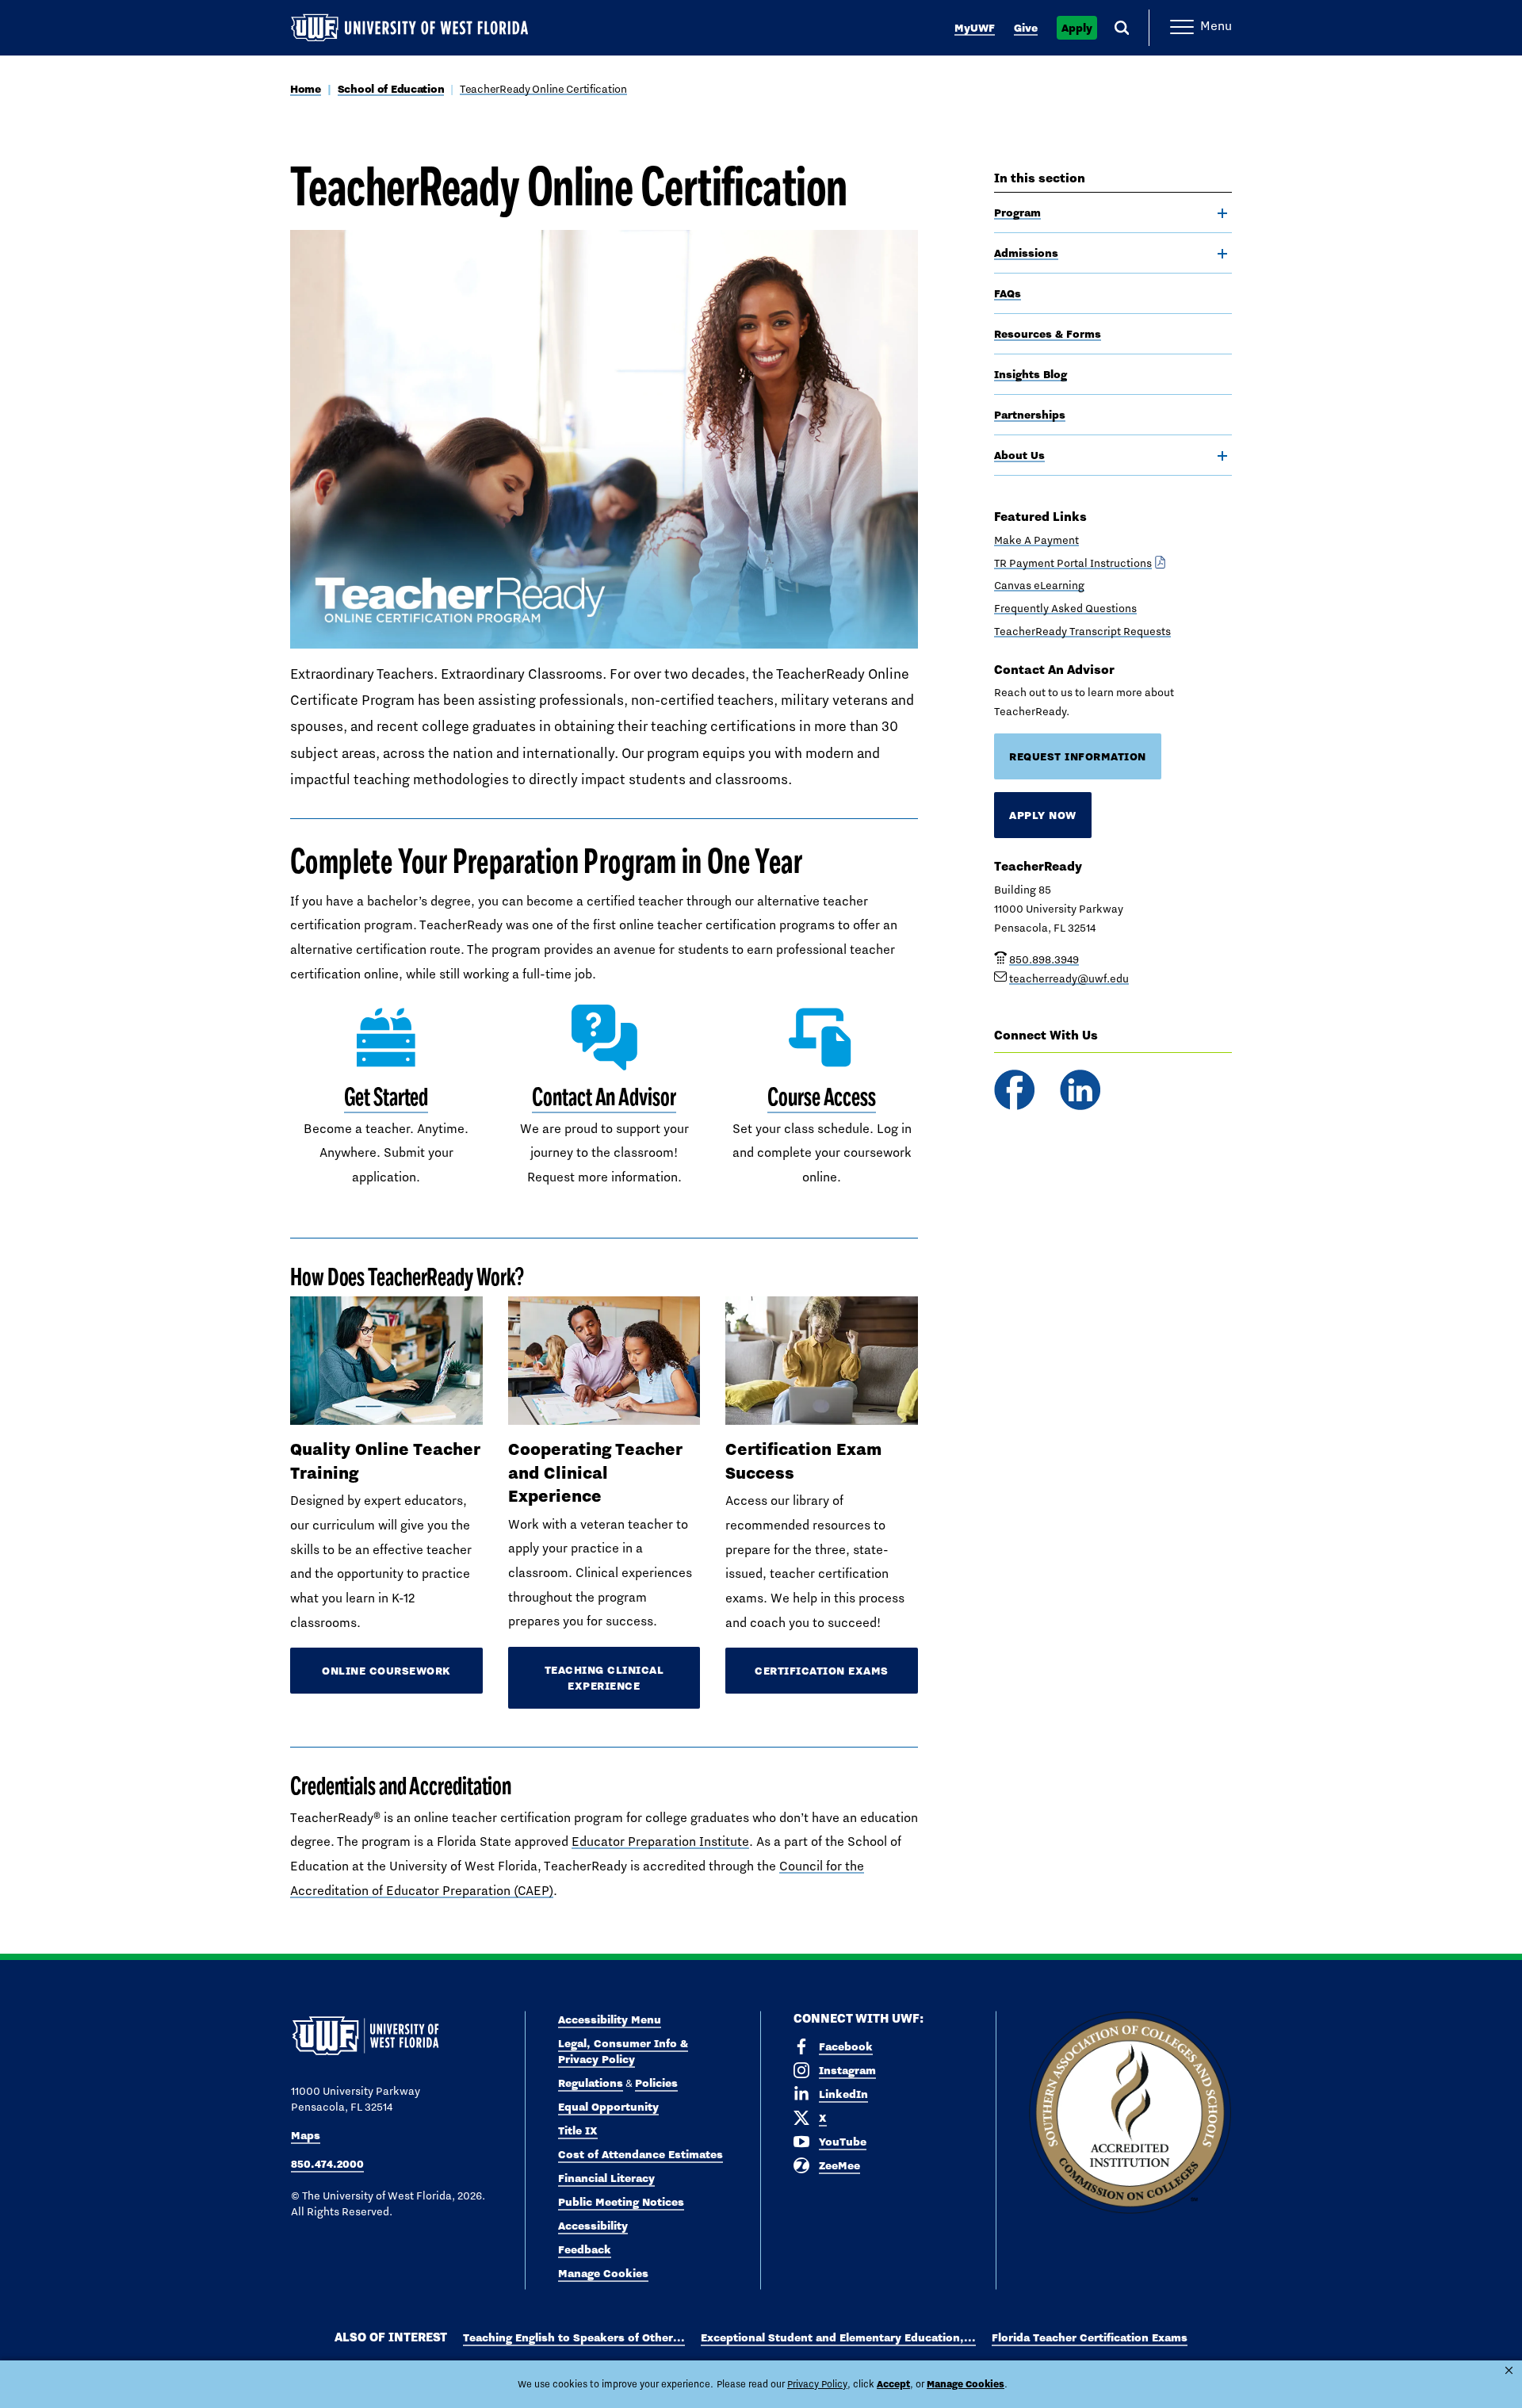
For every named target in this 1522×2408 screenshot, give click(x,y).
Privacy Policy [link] (817, 2384)
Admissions (1026, 253)
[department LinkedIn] (1080, 1090)
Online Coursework (386, 1671)
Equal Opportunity (608, 2107)
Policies (656, 2083)
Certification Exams (822, 1671)
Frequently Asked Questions (1065, 608)
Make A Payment (1036, 540)
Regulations (591, 2083)
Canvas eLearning (1039, 585)
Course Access (822, 1097)
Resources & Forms (1048, 334)
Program (1017, 212)
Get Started (386, 1097)
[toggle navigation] (1222, 213)
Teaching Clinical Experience (604, 1678)
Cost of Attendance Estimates (641, 2154)
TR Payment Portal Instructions (1073, 563)
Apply (1077, 28)
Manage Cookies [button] (966, 2384)
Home (306, 89)
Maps (306, 2135)
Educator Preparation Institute (660, 1841)
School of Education (391, 89)
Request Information (1078, 756)
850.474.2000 (327, 2164)
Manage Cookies (603, 2273)
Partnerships (1030, 415)
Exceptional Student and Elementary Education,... (838, 2337)
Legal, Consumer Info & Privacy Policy (623, 2051)
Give (1026, 28)
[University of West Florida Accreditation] (1130, 2113)
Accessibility (593, 2226)
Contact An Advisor (604, 1097)
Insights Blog (1031, 374)
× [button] (1509, 2370)
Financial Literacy (606, 2178)
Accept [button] (893, 2384)
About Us (1019, 455)
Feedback (585, 2249)
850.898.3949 (1044, 959)
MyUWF (975, 28)
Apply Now (1043, 815)
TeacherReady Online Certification (543, 89)
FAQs (1008, 293)
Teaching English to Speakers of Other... (574, 2337)
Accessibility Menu (610, 2019)
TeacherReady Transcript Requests (1082, 631)
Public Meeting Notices (621, 2202)
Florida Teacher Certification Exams (1090, 2337)
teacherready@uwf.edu (1069, 978)
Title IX (578, 2130)
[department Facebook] (1014, 1090)
